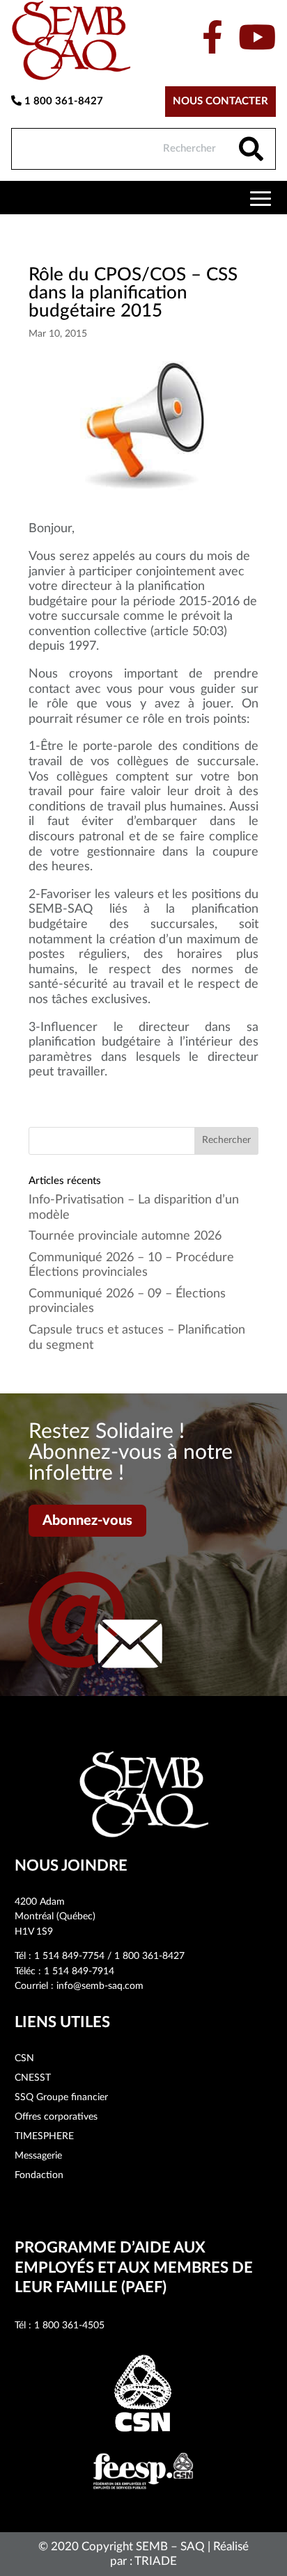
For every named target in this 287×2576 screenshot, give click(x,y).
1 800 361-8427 (62, 101)
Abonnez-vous (87, 1521)
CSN (24, 2058)
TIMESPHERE (44, 2136)
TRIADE (156, 2561)
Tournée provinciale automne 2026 (125, 1236)
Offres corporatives (56, 2117)
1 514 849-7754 (69, 1956)
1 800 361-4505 (69, 2326)
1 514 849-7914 (79, 1971)
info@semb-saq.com (100, 1986)
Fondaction (39, 2175)
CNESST (33, 2078)
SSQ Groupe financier (61, 2097)
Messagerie (38, 2156)
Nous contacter (220, 101)
